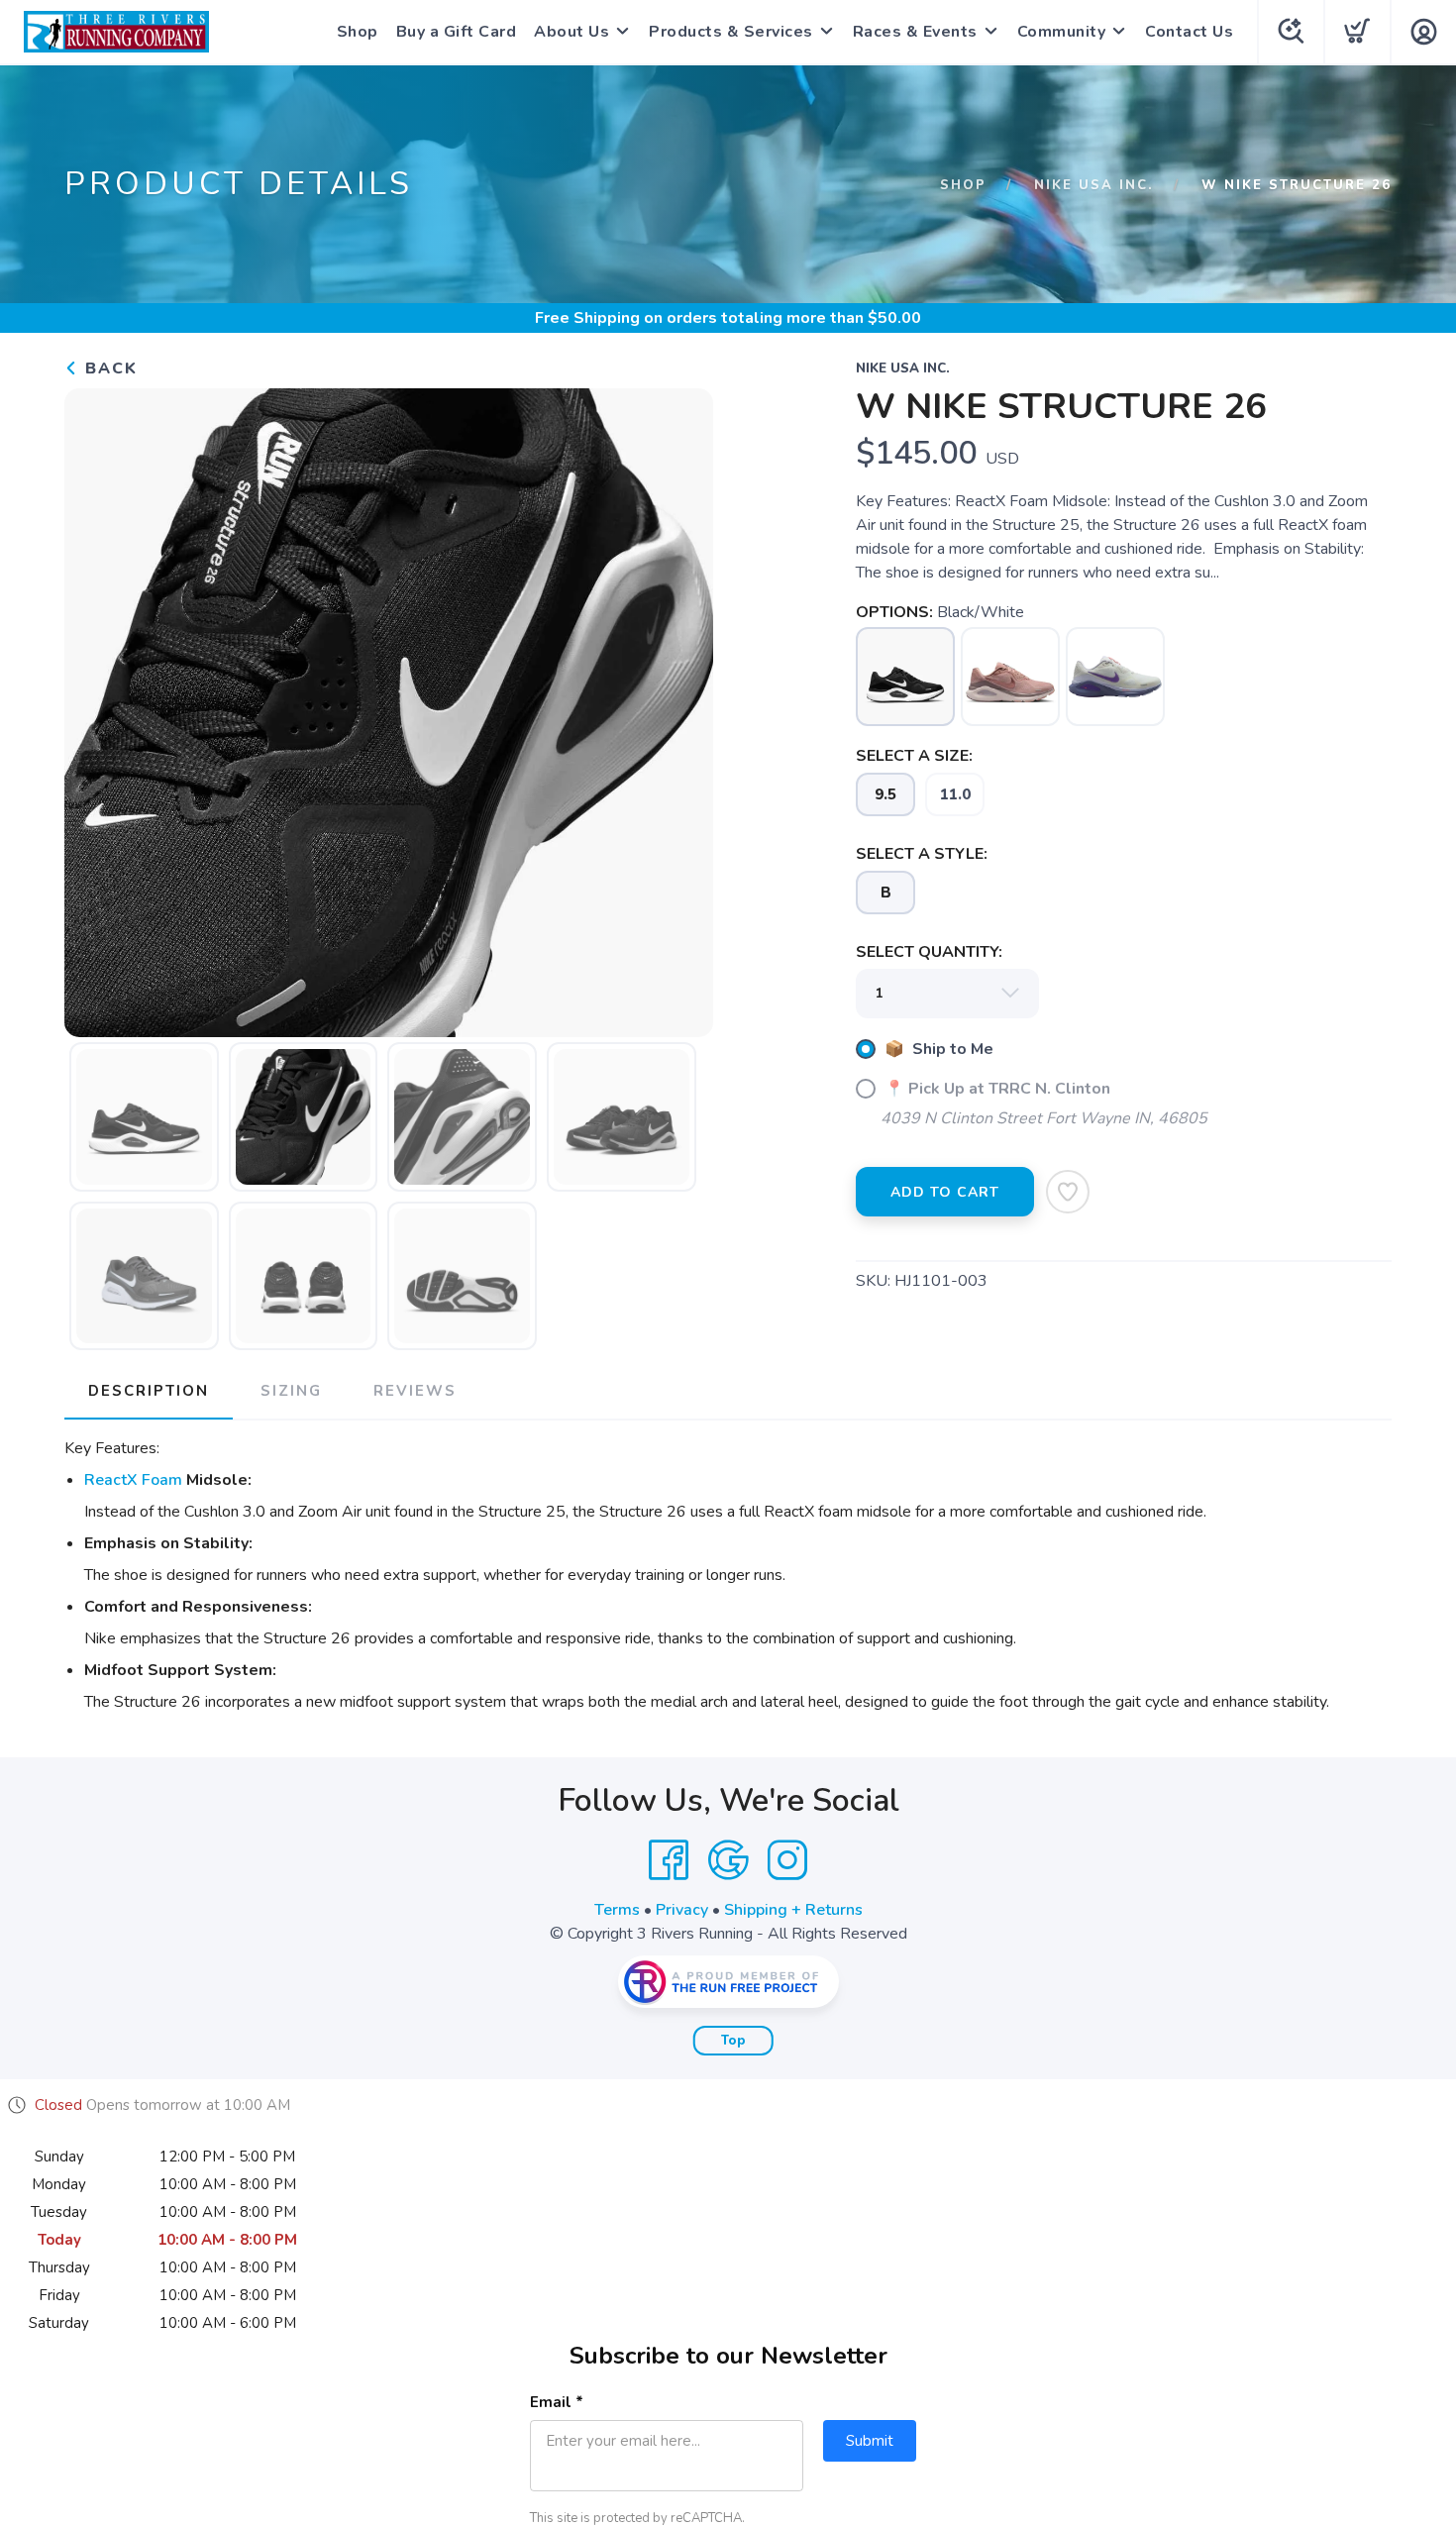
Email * (557, 2402)
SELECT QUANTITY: (929, 952)
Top (733, 2041)
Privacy (682, 1910)
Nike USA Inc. (1094, 185)
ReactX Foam (133, 1480)
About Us (572, 32)
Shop (358, 32)
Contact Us (1189, 32)
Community (1062, 32)
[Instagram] (787, 1860)
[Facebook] (669, 1860)
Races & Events (915, 32)
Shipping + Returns (793, 1910)
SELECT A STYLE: (922, 854)
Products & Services (731, 32)
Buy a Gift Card (457, 32)
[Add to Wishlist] (1068, 1192)
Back (108, 369)
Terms (617, 1910)
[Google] (728, 1860)
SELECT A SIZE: (914, 756)
